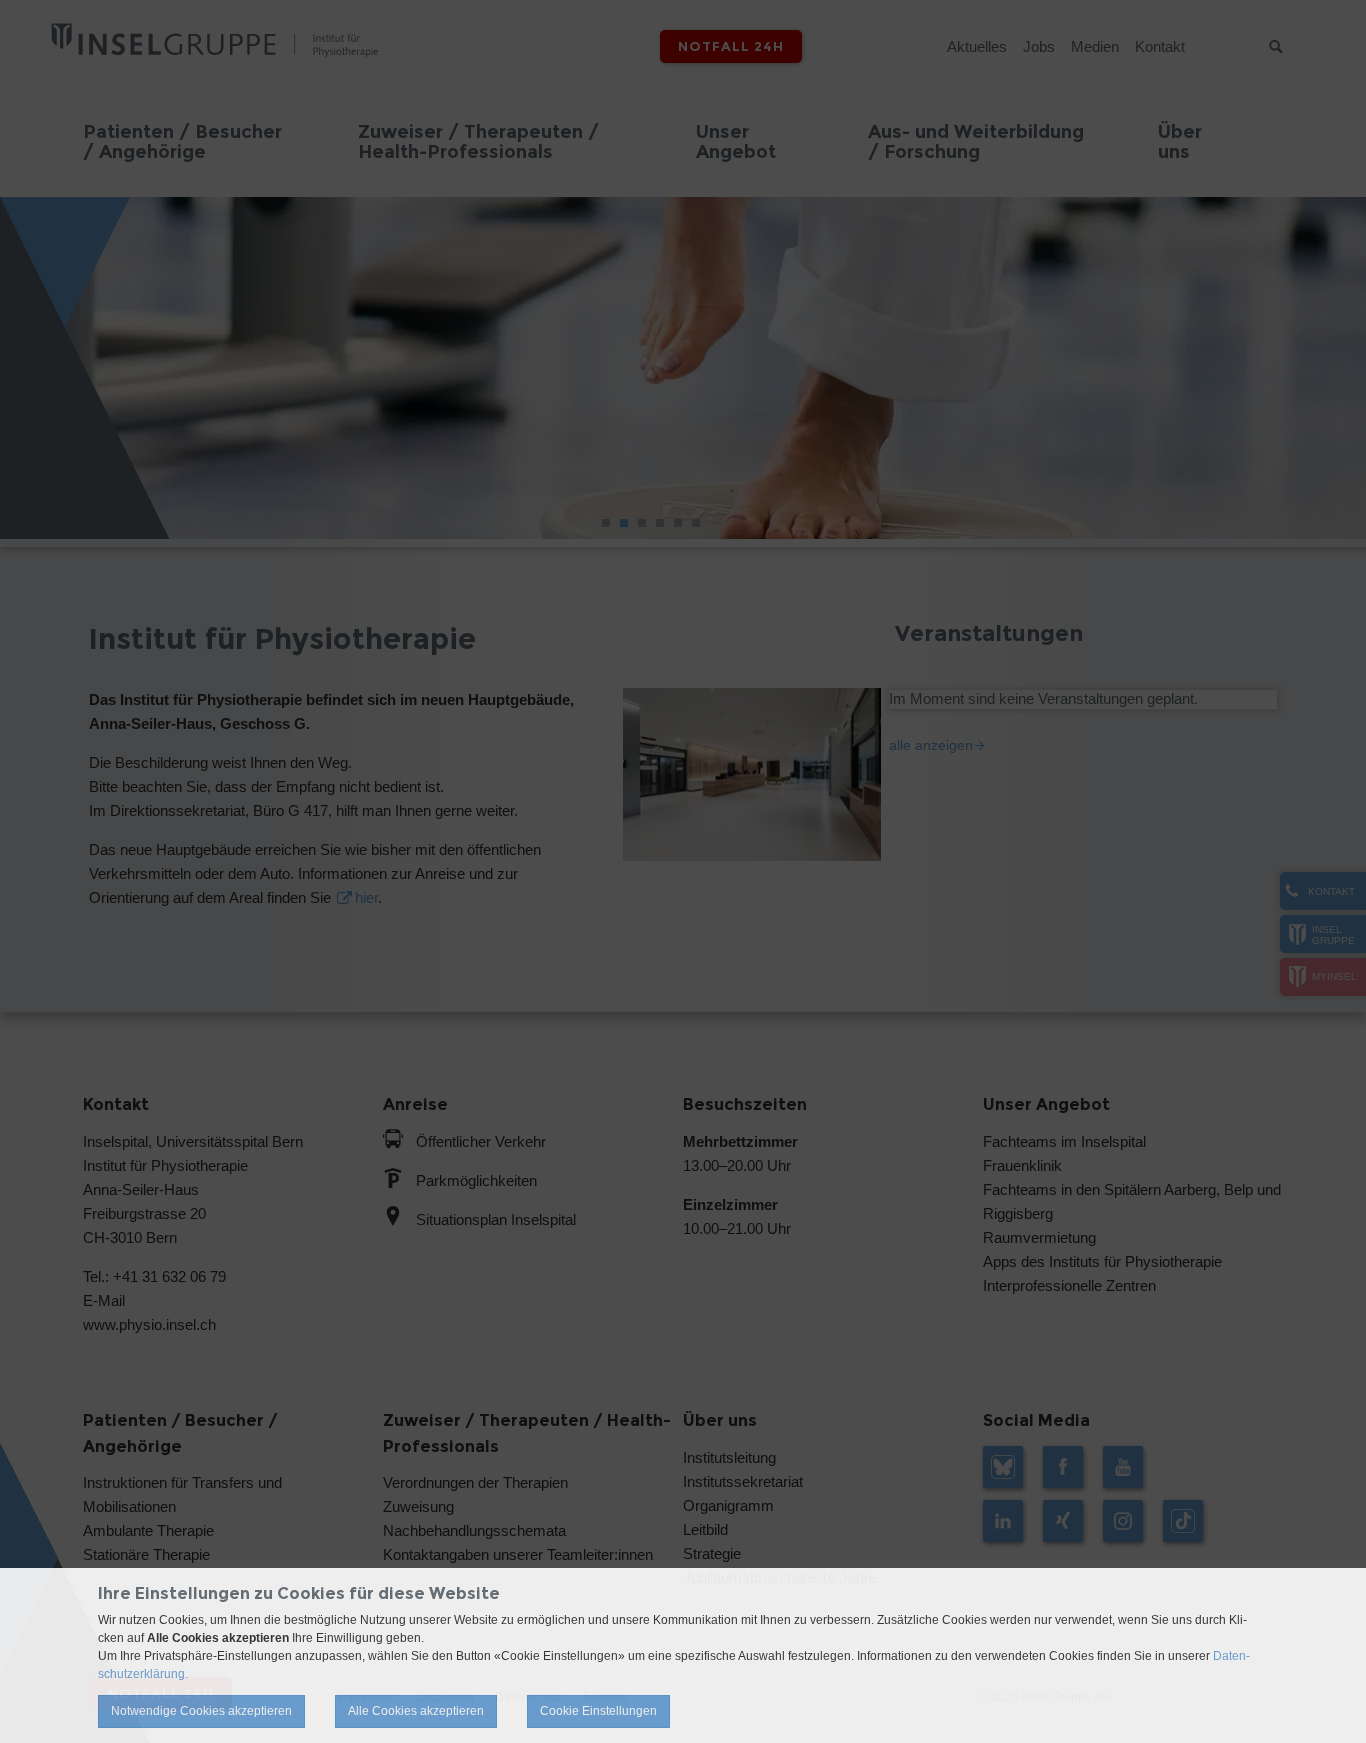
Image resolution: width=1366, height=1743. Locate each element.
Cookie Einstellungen (598, 1711)
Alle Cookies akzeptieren (416, 1711)
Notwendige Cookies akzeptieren (201, 1711)
